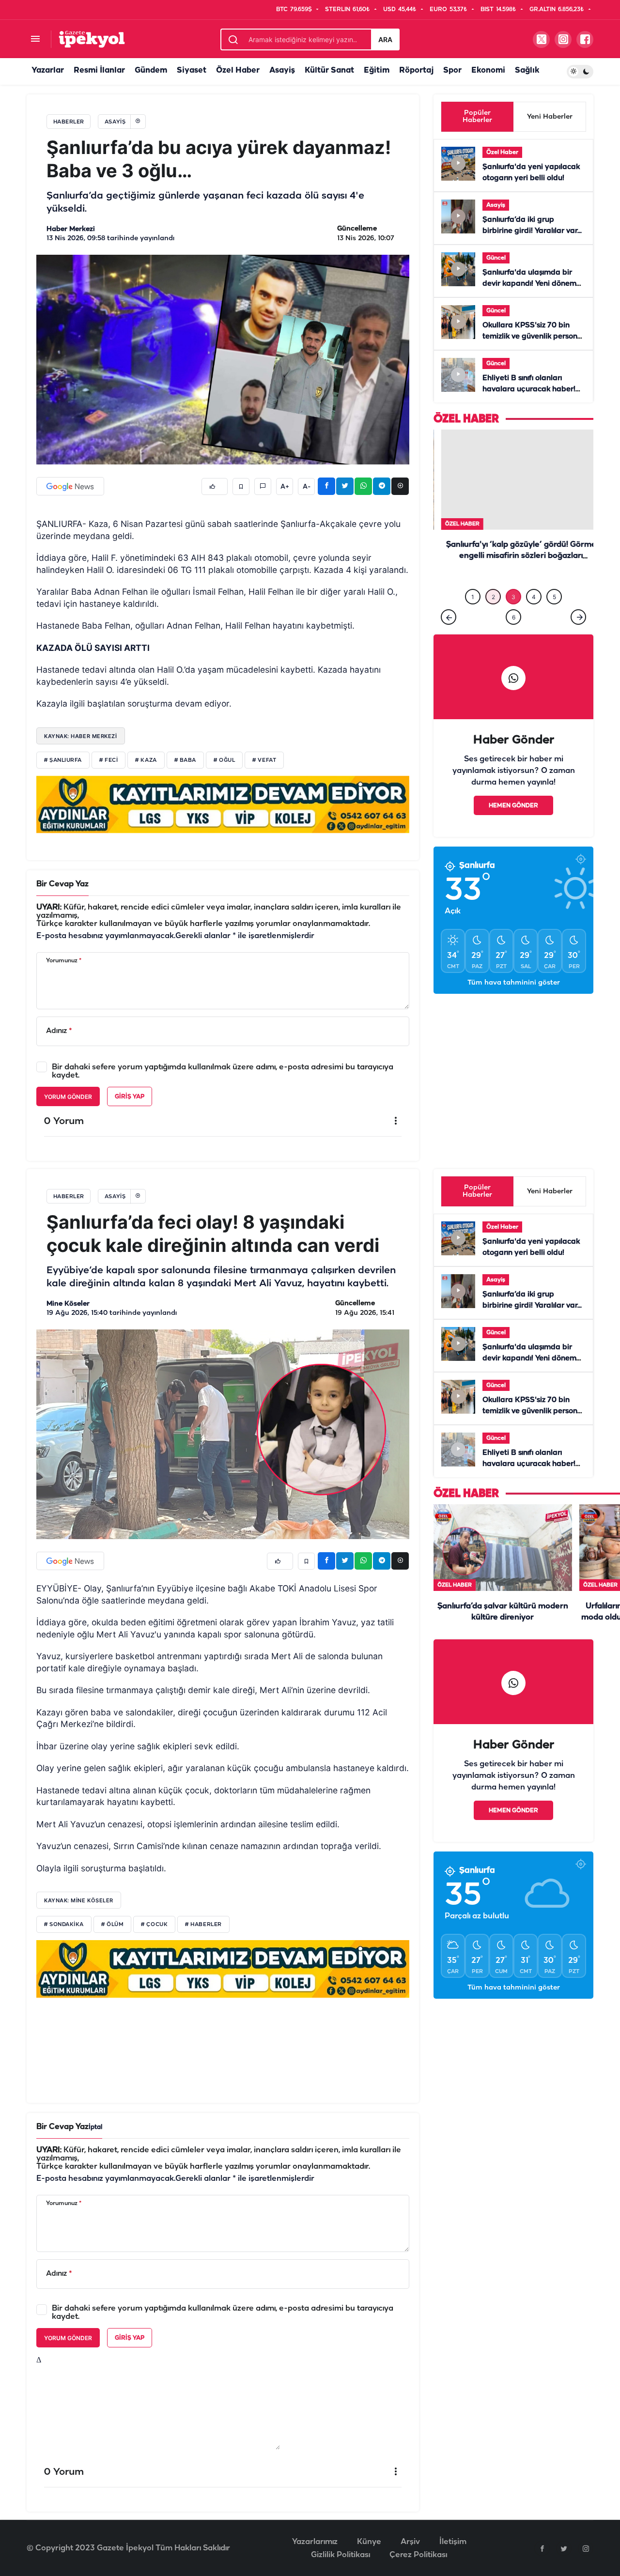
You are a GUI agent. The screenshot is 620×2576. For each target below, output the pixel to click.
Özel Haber (238, 70)
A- (307, 487)
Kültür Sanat (329, 70)
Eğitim (377, 70)
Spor (452, 70)
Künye (369, 2542)
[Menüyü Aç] (35, 39)
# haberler (203, 1925)
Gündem (151, 70)
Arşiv (410, 2542)
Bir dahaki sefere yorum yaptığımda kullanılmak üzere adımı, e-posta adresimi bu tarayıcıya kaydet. (223, 1071)
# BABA (185, 760)
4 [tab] (534, 589)
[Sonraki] (578, 609)
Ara (385, 39)
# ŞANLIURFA (63, 760)
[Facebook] (542, 2548)
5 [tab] (554, 589)
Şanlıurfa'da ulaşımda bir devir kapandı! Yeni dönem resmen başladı (529, 284)
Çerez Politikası (418, 2555)
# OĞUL (224, 760)
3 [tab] (513, 589)
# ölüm (112, 1925)
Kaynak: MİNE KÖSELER (79, 1900)
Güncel (496, 258)
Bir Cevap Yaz (62, 884)
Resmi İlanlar (99, 70)
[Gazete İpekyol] (92, 39)
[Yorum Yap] (263, 486)
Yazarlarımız (315, 2542)
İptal (95, 2127)
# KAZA (146, 760)
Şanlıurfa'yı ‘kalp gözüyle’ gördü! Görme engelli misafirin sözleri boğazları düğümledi (513, 556)
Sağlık (527, 70)
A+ (285, 487)
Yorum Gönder (68, 1097)
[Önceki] (449, 609)
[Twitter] (564, 2548)
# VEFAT (264, 760)
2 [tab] (493, 589)
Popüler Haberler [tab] (477, 117)
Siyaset (192, 70)
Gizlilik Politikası (341, 2555)
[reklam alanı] (223, 804)
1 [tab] (473, 589)
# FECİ (108, 760)
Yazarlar (48, 70)
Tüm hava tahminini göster (514, 975)
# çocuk (154, 1925)
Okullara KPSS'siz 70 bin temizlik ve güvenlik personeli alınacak (534, 337)
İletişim (453, 2542)
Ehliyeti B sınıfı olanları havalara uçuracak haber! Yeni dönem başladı (529, 389)
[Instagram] (586, 2548)
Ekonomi (488, 70)
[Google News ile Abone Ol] (70, 486)
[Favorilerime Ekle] (241, 486)
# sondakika (64, 1925)
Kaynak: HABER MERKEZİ (81, 736)
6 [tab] (514, 609)
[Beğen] (215, 486)
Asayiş (282, 70)
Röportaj (416, 70)
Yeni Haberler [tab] (550, 117)
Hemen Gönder (513, 797)
